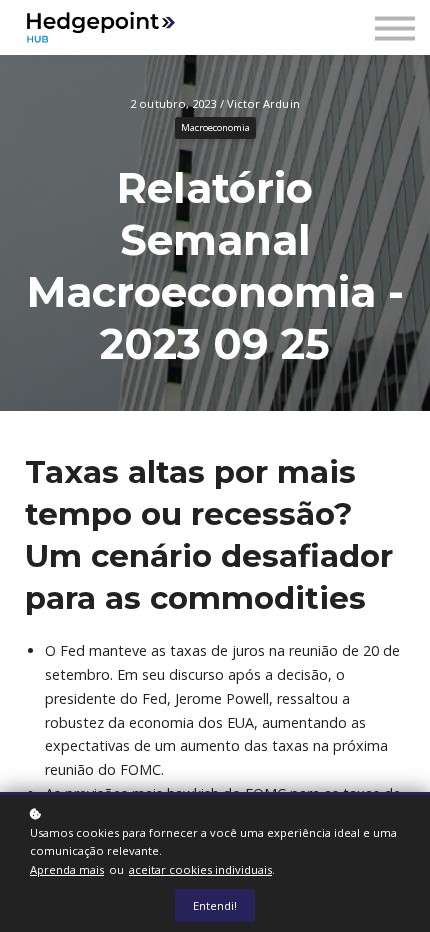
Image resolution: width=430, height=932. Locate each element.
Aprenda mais (67, 869)
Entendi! (215, 905)
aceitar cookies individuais (200, 869)
